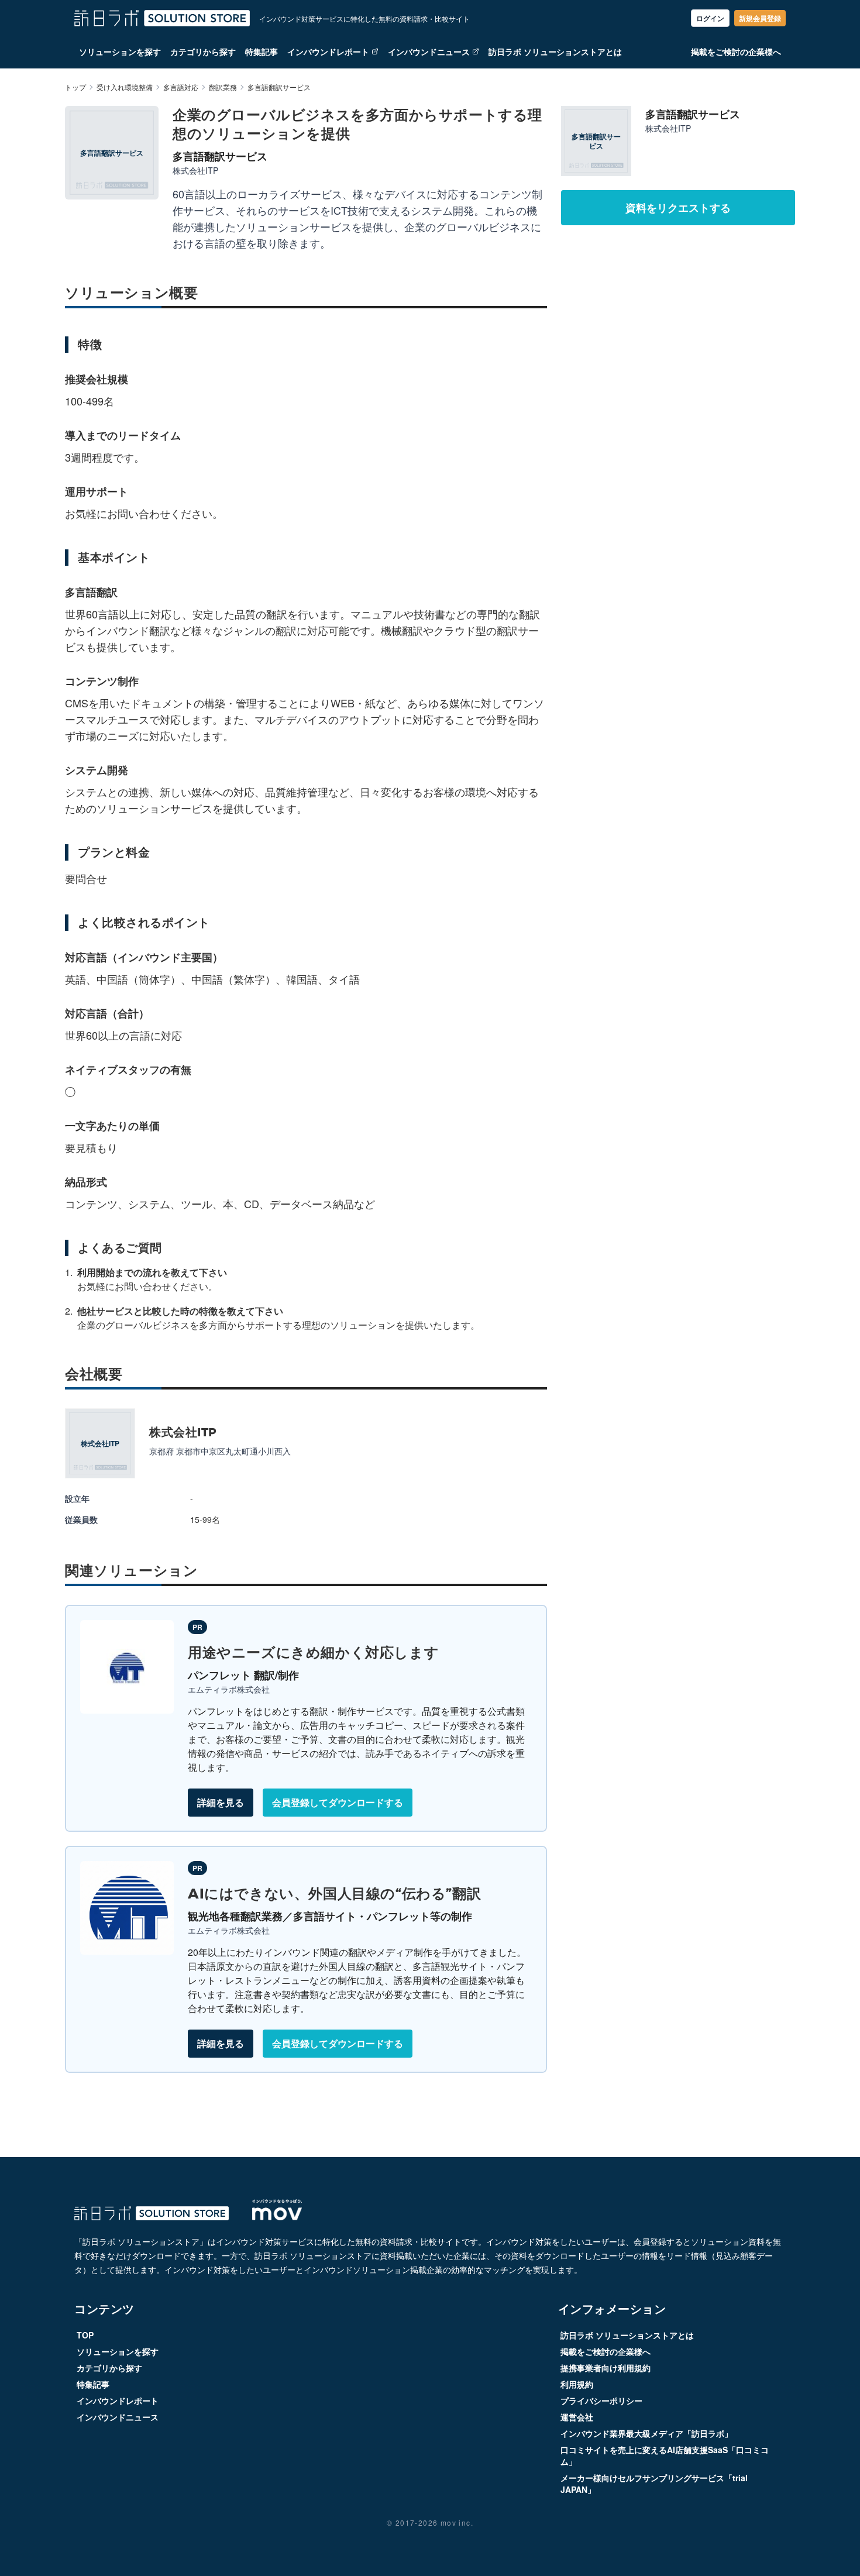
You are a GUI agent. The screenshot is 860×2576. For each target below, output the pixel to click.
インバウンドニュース (429, 51)
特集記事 (262, 51)
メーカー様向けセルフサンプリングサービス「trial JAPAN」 (654, 2484)
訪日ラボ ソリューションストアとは (555, 51)
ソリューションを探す (120, 51)
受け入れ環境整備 (125, 87)
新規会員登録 (760, 18)
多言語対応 (181, 87)
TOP (85, 2335)
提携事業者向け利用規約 (606, 2368)
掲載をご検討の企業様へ (736, 51)
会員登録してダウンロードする (338, 1802)
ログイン (710, 18)
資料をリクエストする (678, 208)
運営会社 (577, 2417)
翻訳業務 (223, 87)
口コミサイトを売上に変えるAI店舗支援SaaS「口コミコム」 (665, 2455)
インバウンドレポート (328, 51)
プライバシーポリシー (601, 2400)
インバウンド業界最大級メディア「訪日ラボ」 (646, 2433)
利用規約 (577, 2384)
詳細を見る (221, 1802)
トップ (75, 87)
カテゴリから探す (203, 51)
